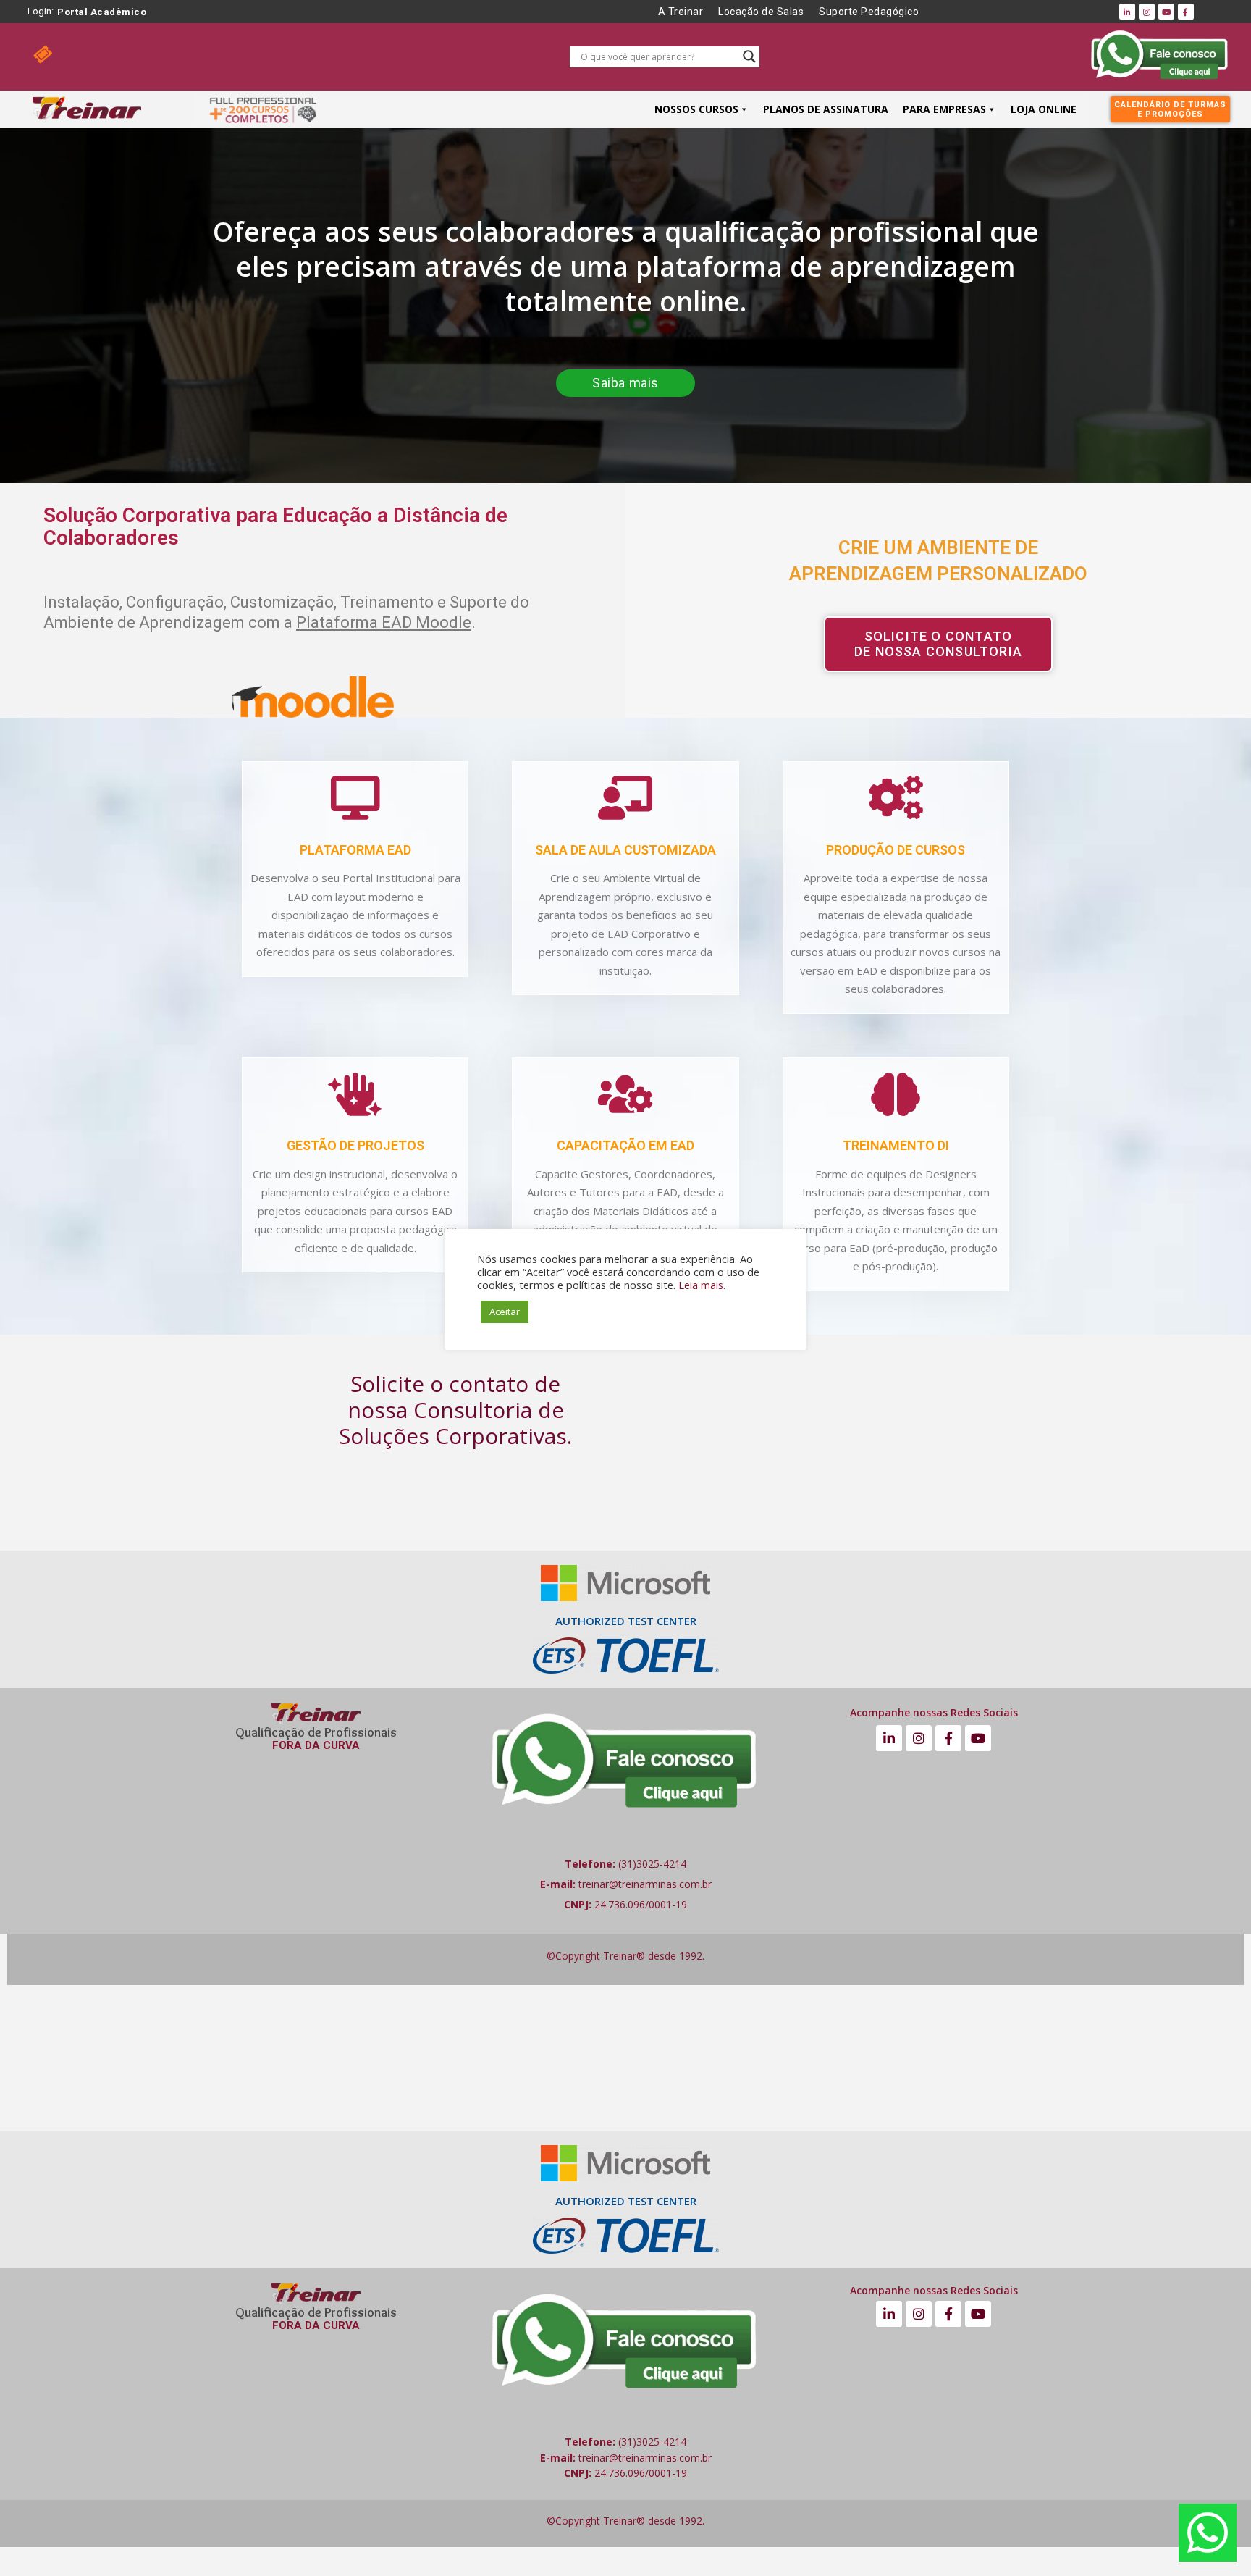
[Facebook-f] (1186, 12)
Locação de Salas (761, 12)
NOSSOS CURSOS (696, 109)
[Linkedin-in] (1127, 12)
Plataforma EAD (355, 850)
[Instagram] (1147, 12)
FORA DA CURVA (316, 1745)
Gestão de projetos (355, 1145)
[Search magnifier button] (749, 56)
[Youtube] (1166, 12)
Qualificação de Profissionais (316, 1732)
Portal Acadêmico (102, 12)
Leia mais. (702, 1285)
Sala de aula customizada (625, 850)
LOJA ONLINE (1044, 109)
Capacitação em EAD (625, 1145)
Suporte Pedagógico (869, 12)
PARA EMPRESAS (944, 109)
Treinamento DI (896, 1145)
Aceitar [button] (505, 1312)
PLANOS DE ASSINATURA (826, 109)
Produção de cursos (896, 850)
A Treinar (681, 12)
